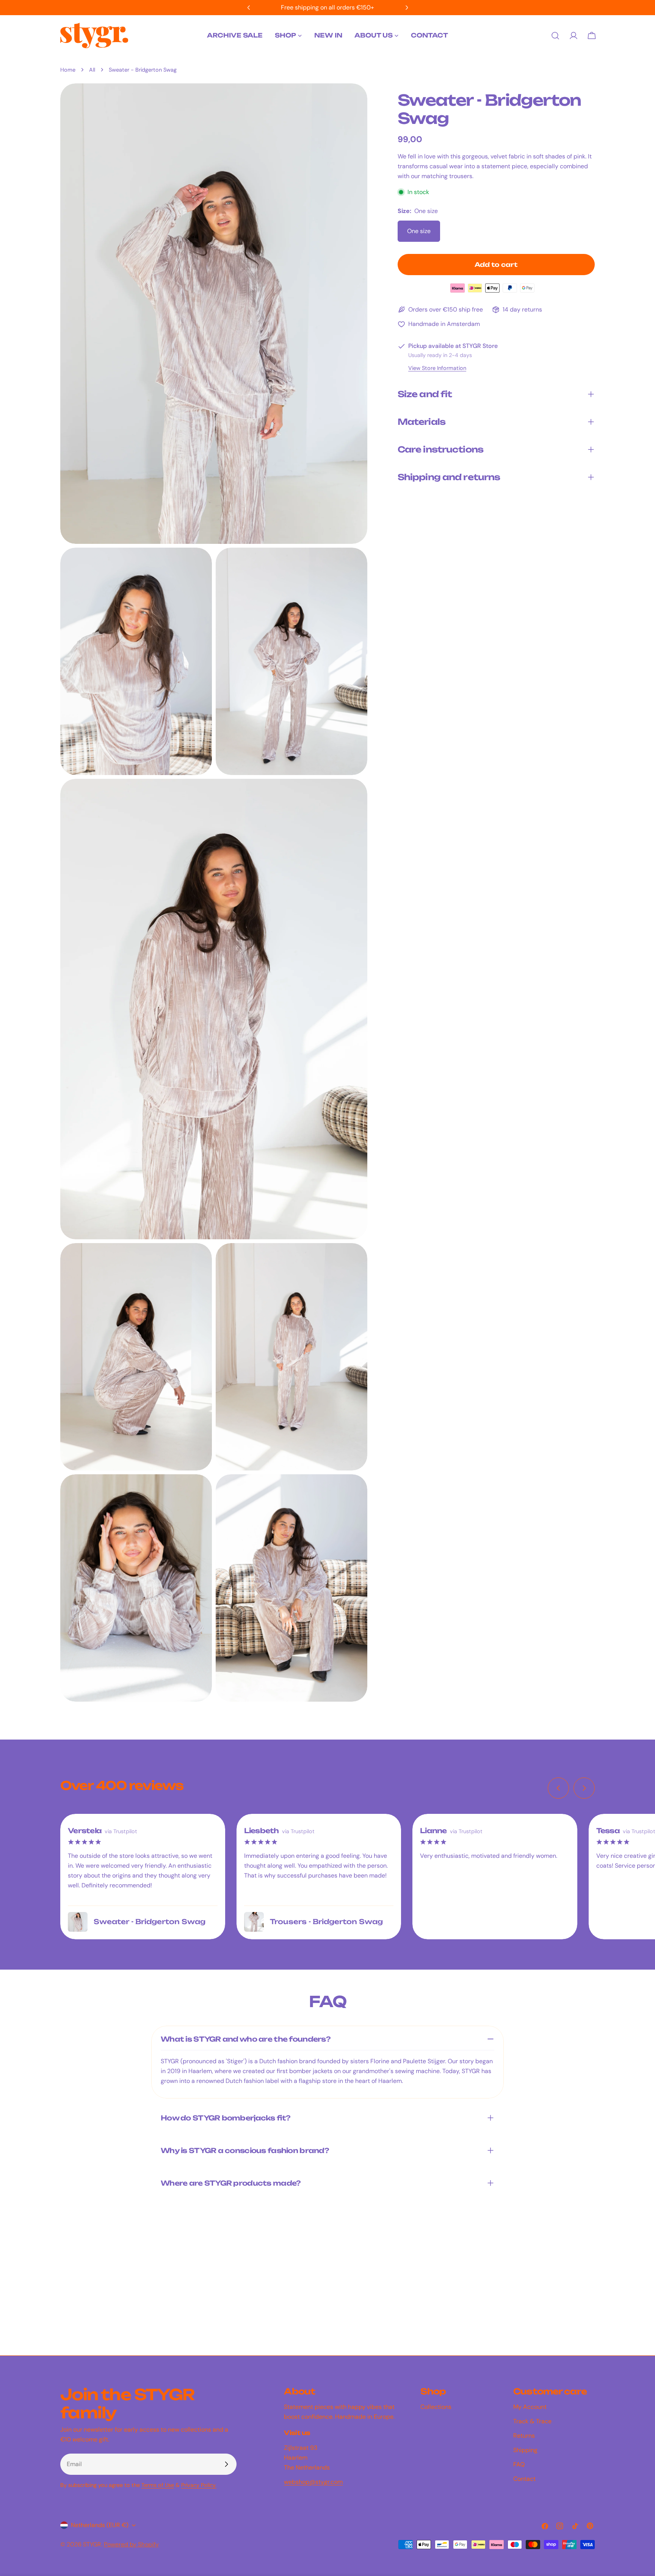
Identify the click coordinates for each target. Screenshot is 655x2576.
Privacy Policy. (199, 2485)
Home (68, 70)
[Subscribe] (226, 2464)
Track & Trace (532, 2421)
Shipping (525, 2450)
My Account (530, 2407)
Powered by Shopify (131, 2544)
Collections (436, 2407)
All (92, 70)
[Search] (555, 36)
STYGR (92, 2544)
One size (419, 231)
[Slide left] (558, 1788)
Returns (524, 2436)
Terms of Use (158, 2485)
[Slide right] (584, 1788)
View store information (437, 368)
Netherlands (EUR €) (100, 2525)
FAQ (519, 2464)
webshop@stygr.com (313, 2482)
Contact (524, 2479)
